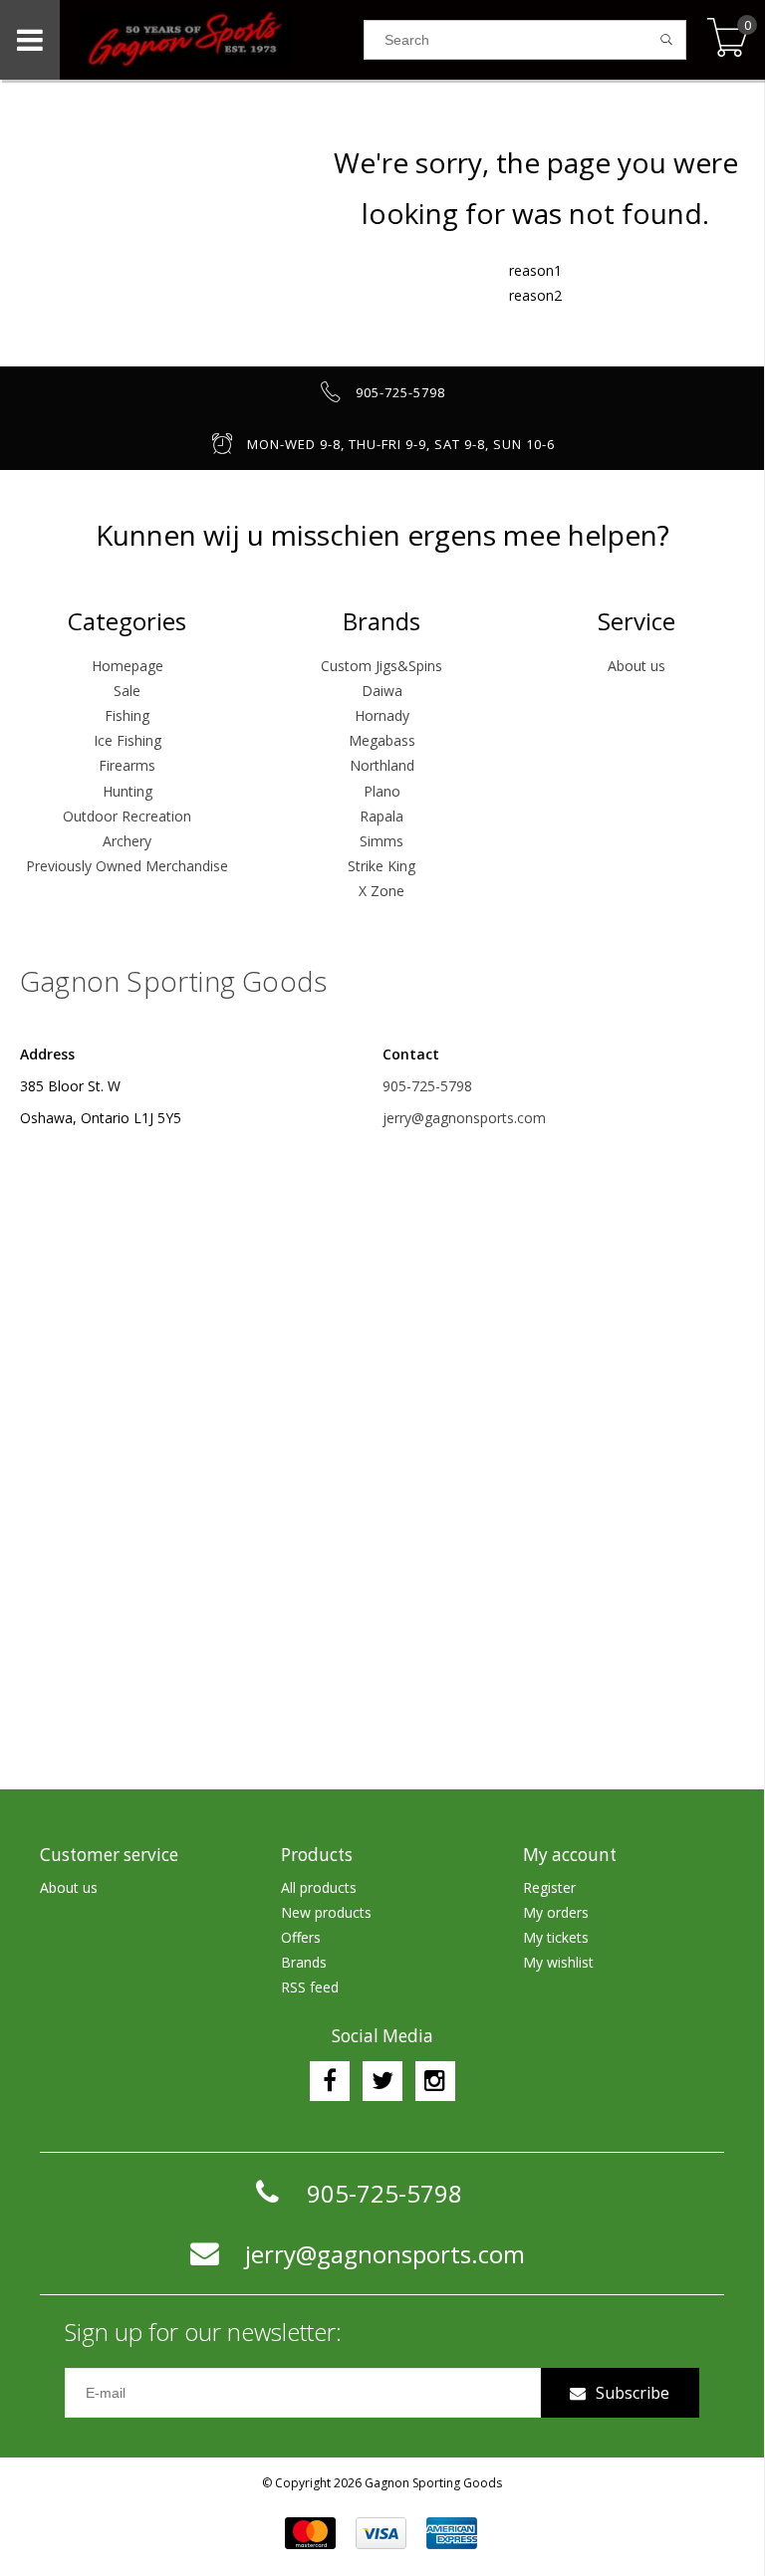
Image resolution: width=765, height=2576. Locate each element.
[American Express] (452, 2533)
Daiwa (382, 691)
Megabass (382, 740)
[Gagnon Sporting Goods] (212, 40)
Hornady (382, 715)
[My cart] (728, 39)
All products (319, 1887)
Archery (127, 841)
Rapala (382, 816)
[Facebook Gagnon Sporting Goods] (330, 2081)
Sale (127, 691)
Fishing (127, 715)
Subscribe (633, 2393)
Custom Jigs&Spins (382, 666)
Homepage (127, 666)
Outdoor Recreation (127, 816)
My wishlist (558, 1962)
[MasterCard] (310, 2533)
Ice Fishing (127, 740)
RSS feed (310, 1987)
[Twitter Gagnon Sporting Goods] (382, 2081)
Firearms (127, 765)
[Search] (667, 40)
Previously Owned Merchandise (127, 866)
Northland (382, 765)
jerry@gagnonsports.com (464, 1118)
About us (637, 666)
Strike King (382, 866)
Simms (382, 841)
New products (326, 1912)
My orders (556, 1912)
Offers (301, 1937)
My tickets (556, 1937)
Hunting (127, 791)
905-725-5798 (427, 1086)
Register (549, 1887)
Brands (304, 1962)
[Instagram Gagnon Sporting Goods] (435, 2081)
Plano (382, 791)
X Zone (382, 891)
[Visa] (381, 2533)
